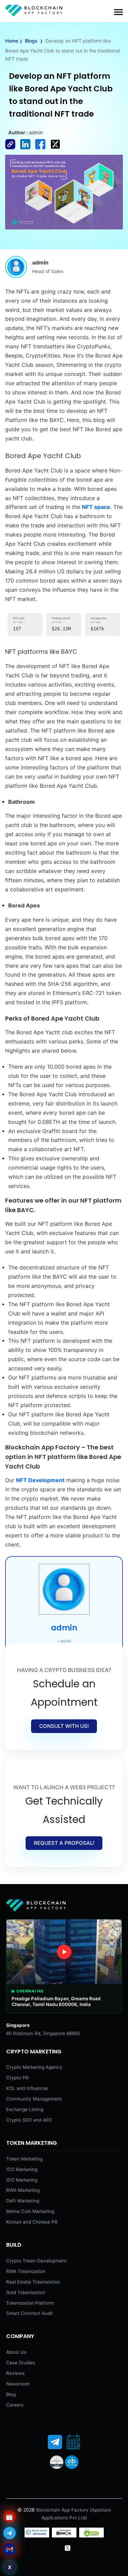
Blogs (31, 41)
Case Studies (21, 2363)
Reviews (15, 2373)
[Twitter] (68, 2548)
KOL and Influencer (27, 2088)
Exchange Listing (25, 2109)
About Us (16, 2352)
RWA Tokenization (26, 2271)
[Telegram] (55, 2442)
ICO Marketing (22, 2169)
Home (12, 41)
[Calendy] (73, 2442)
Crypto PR (17, 2078)
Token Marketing (24, 2159)
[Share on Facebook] (13, 150)
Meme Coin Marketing (30, 2211)
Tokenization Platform (30, 2303)
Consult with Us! (64, 1726)
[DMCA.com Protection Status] (64, 2536)
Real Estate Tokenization (33, 2282)
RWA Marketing (23, 2190)
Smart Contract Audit (30, 2313)
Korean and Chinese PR (32, 2222)
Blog (11, 2394)
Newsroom (18, 2384)
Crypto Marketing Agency (34, 2067)
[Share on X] (57, 150)
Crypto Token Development (36, 2261)
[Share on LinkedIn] (28, 150)
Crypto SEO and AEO (29, 2120)
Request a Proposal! (64, 1843)
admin (64, 1628)
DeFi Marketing (23, 2201)
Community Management (34, 2099)
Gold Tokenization (26, 2292)
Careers (15, 2405)
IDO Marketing (22, 2180)
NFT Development (40, 1480)
